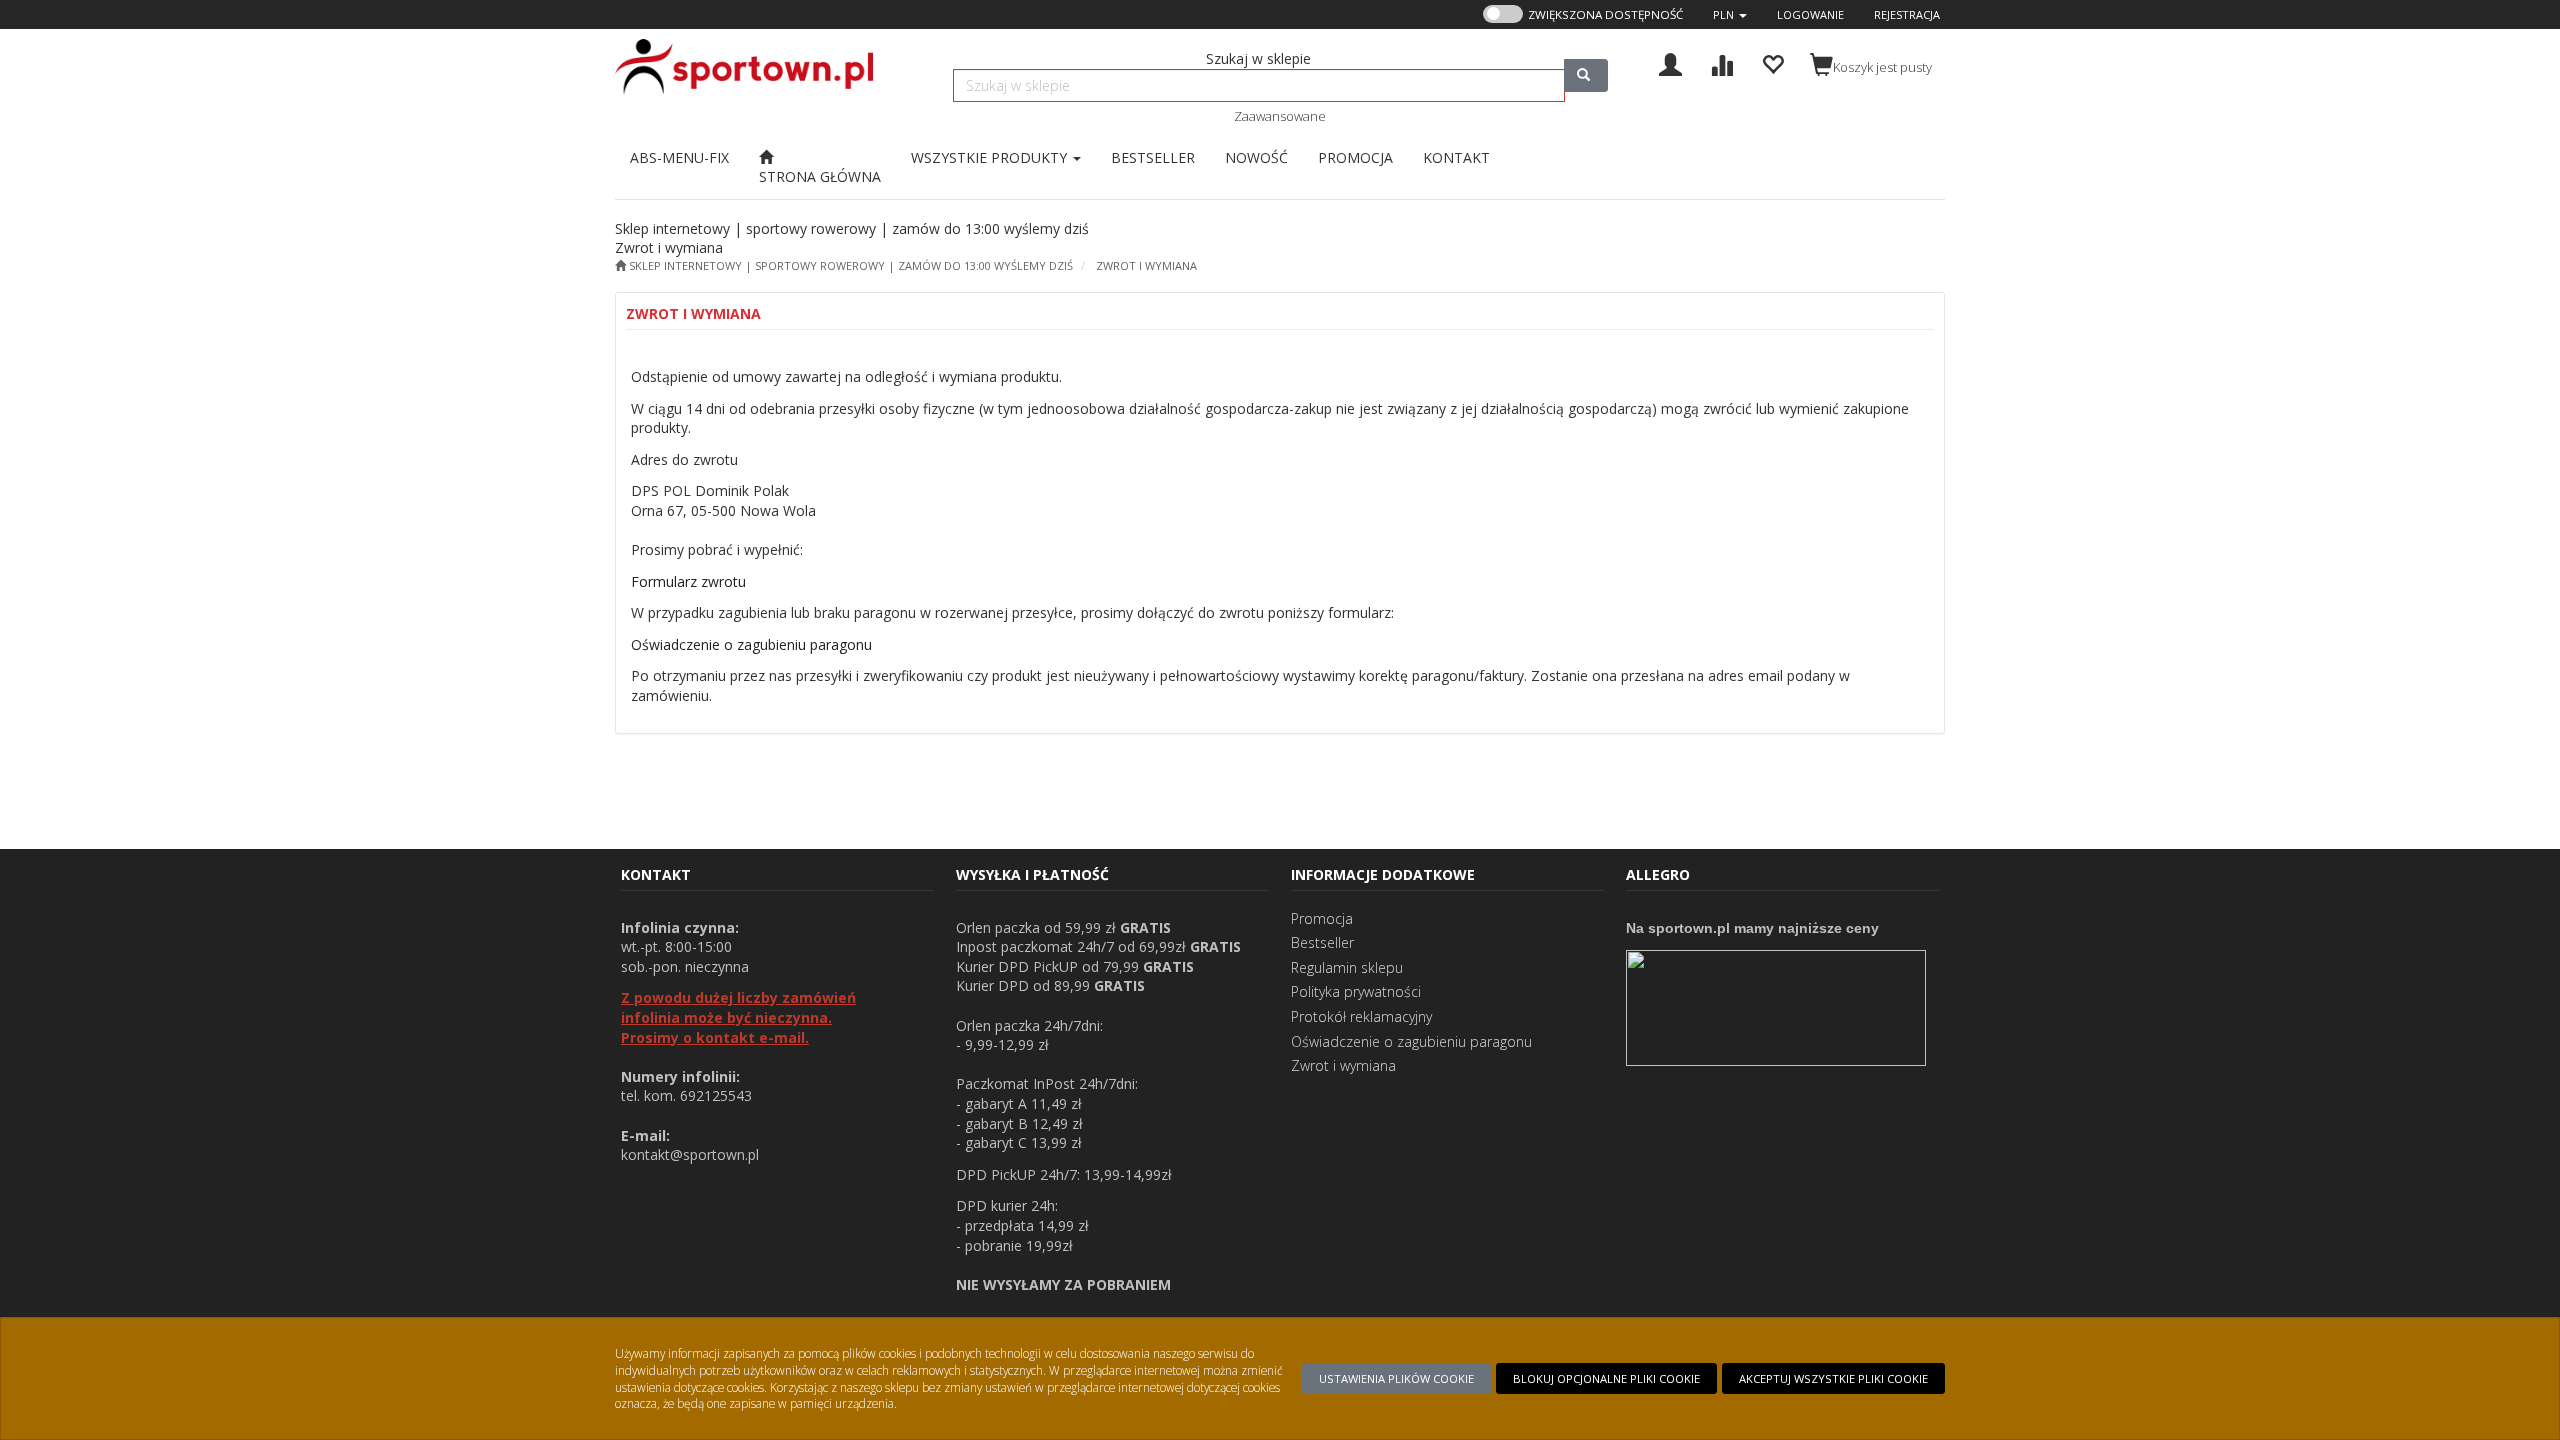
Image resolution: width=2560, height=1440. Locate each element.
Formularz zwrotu (688, 581)
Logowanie (1810, 14)
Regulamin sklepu (1347, 967)
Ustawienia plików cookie (1396, 1378)
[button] (1730, 14)
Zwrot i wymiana (1146, 265)
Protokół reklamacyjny (1361, 1016)
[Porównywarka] (1721, 62)
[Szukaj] (1586, 75)
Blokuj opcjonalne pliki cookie (1606, 1378)
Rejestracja (1907, 14)
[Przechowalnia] (1772, 62)
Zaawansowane (1280, 116)
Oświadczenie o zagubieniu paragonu (751, 644)
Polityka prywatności (1356, 991)
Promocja (1322, 918)
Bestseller (1322, 942)
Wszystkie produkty (991, 157)
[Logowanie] (1670, 62)
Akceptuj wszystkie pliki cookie (1833, 1378)
